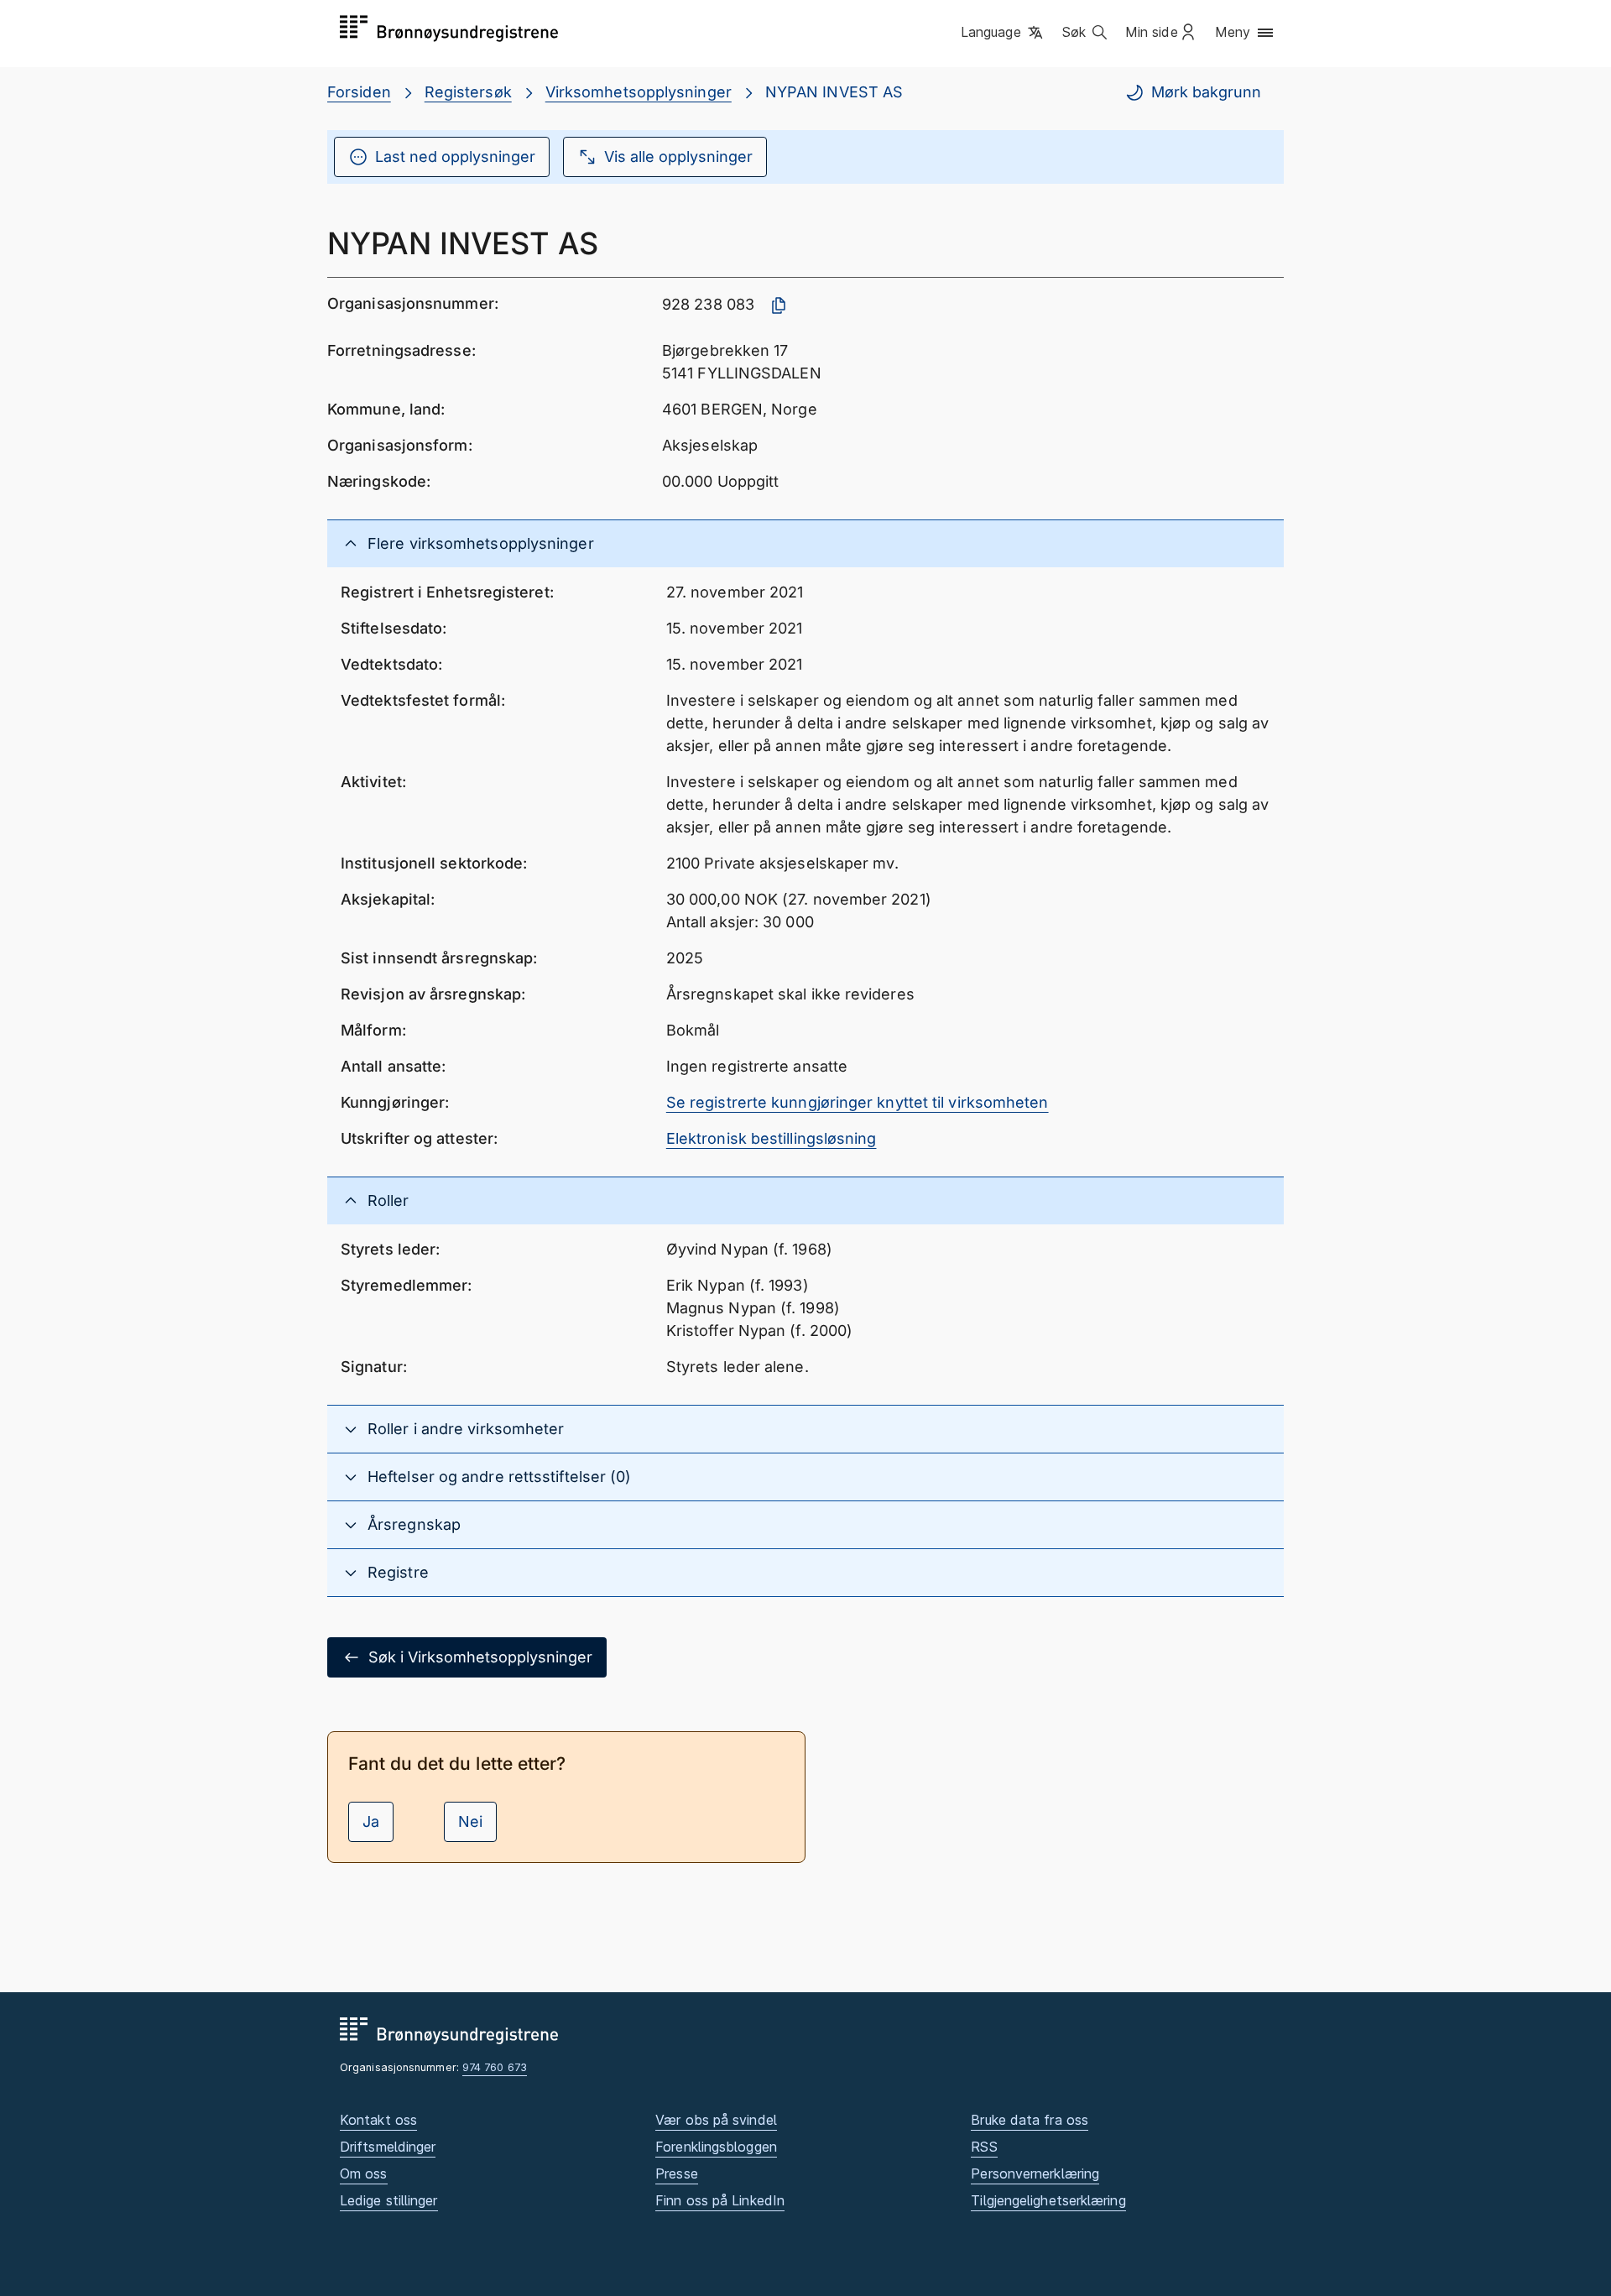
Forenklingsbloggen (716, 2147)
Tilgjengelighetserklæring (1048, 2200)
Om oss (364, 2173)
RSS (984, 2147)
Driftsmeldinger (388, 2147)
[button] (1003, 33)
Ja (371, 1821)
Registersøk (468, 92)
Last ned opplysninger (455, 157)
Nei (470, 1821)
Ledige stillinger (389, 2200)
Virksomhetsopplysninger (639, 92)
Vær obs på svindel (716, 2120)
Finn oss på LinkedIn (720, 2200)
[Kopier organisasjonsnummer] (779, 305)
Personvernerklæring (1035, 2173)
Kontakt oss (378, 2120)
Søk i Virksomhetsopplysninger (480, 1657)
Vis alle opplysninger (678, 157)
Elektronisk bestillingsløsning (772, 1138)
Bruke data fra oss (1030, 2120)
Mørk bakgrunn (1206, 92)
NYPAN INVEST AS (834, 92)
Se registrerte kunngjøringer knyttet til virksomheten (858, 1102)
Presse (677, 2173)
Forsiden (359, 92)
